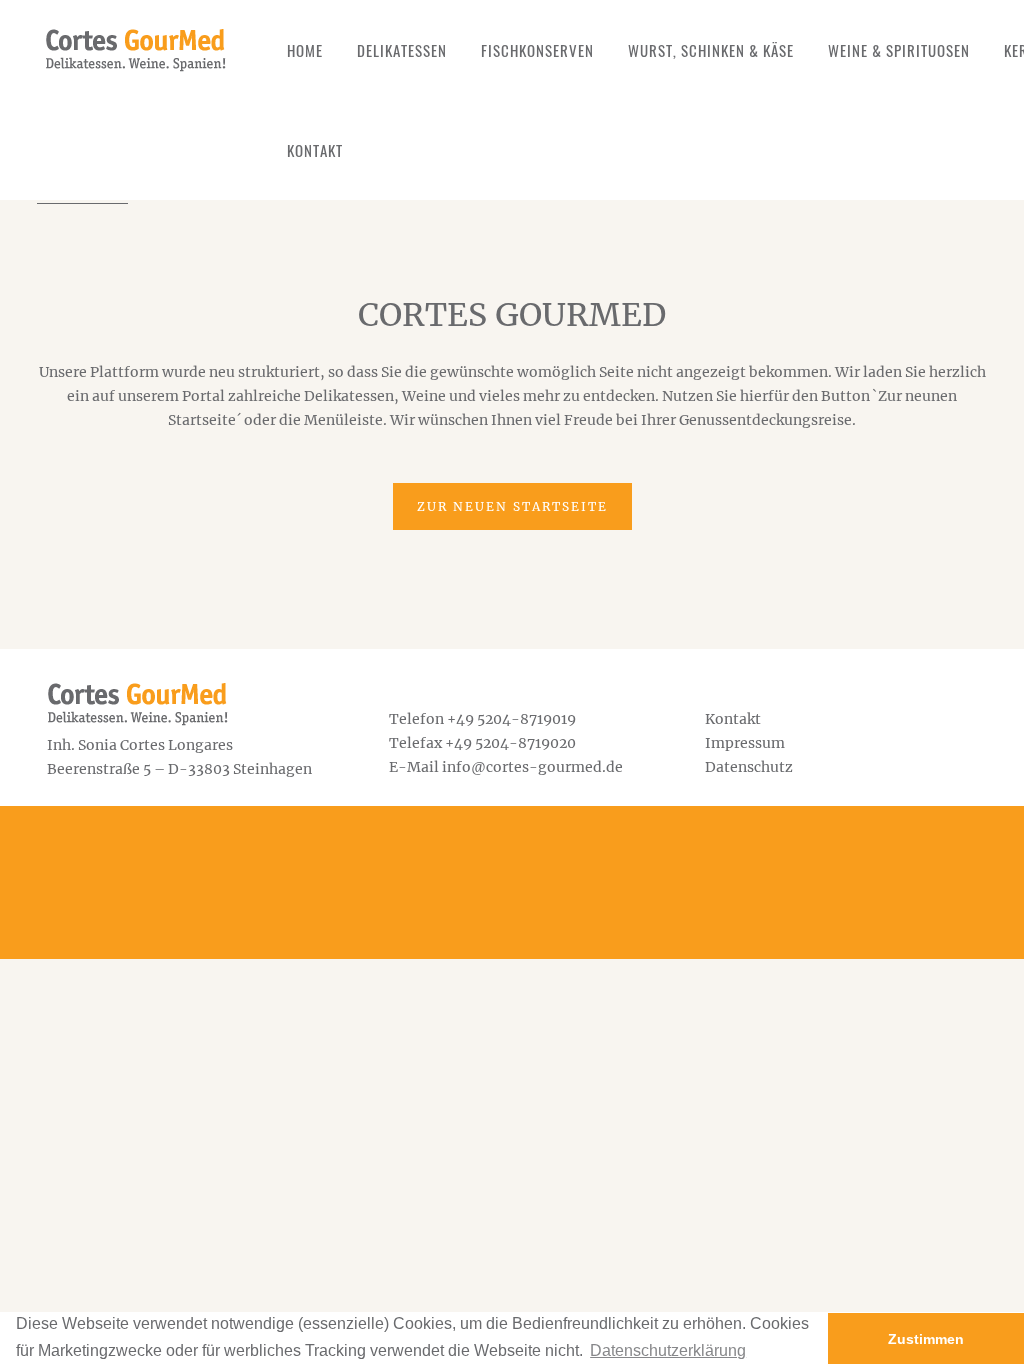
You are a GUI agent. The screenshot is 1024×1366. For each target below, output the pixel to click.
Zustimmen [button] (926, 1339)
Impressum (745, 743)
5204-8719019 (526, 719)
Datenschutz (749, 767)
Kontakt (733, 719)
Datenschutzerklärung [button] (668, 1350)
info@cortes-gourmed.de (532, 767)
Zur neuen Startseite (512, 506)
